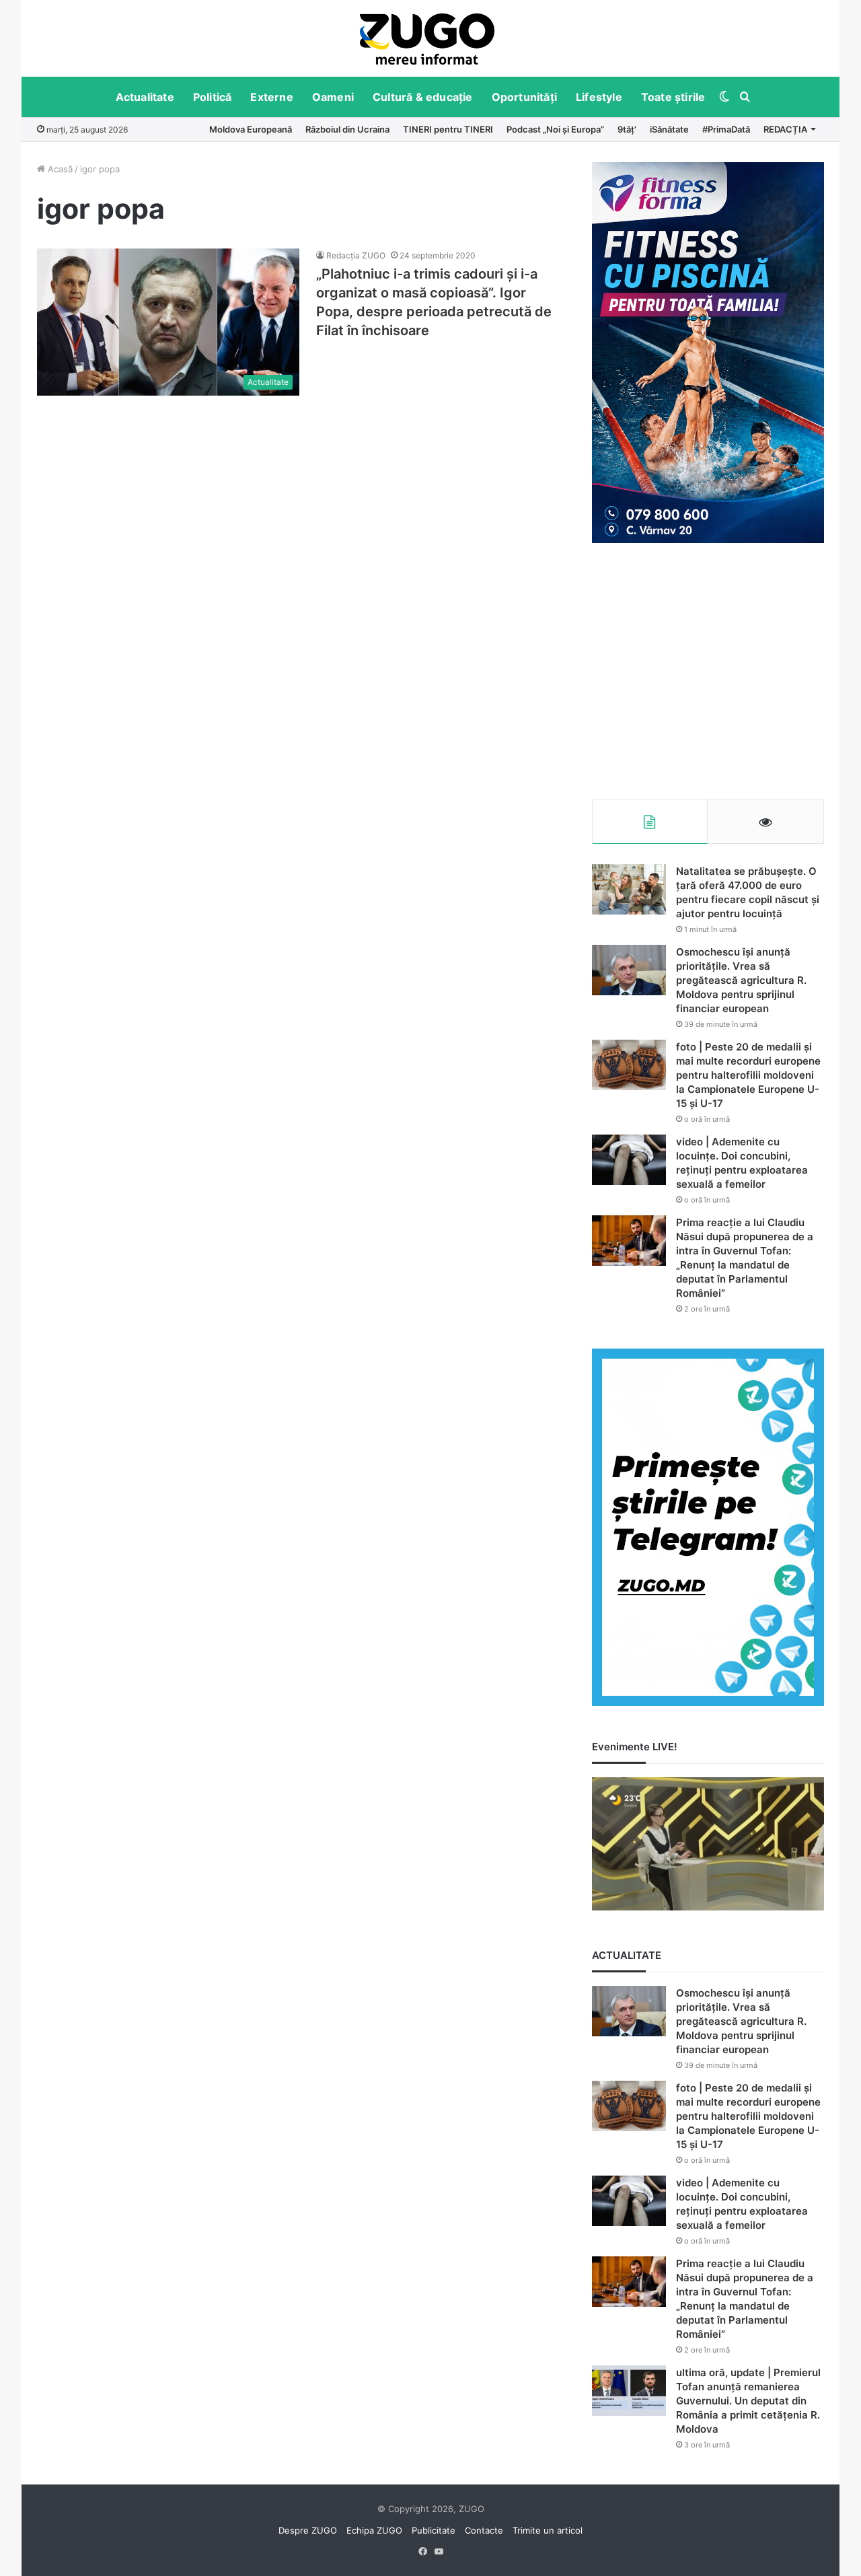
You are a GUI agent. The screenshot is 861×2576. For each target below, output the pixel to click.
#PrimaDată (726, 129)
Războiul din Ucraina (347, 129)
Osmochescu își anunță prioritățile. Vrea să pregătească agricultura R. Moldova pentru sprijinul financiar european (741, 980)
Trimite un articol (548, 2530)
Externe (271, 97)
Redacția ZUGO (356, 255)
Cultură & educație (423, 97)
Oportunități (524, 97)
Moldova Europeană (251, 129)
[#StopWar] (427, 39)
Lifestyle (599, 97)
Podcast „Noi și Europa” (555, 129)
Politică (213, 97)
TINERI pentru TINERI (448, 129)
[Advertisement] (708, 671)
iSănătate (669, 129)
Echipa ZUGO (374, 2530)
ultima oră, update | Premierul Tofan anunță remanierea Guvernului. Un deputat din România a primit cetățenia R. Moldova (748, 2401)
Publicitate (434, 2530)
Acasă (59, 169)
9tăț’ (627, 129)
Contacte (484, 2530)
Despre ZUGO (308, 2530)
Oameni (333, 97)
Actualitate (145, 97)
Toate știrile (673, 97)
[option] (427, 38)
